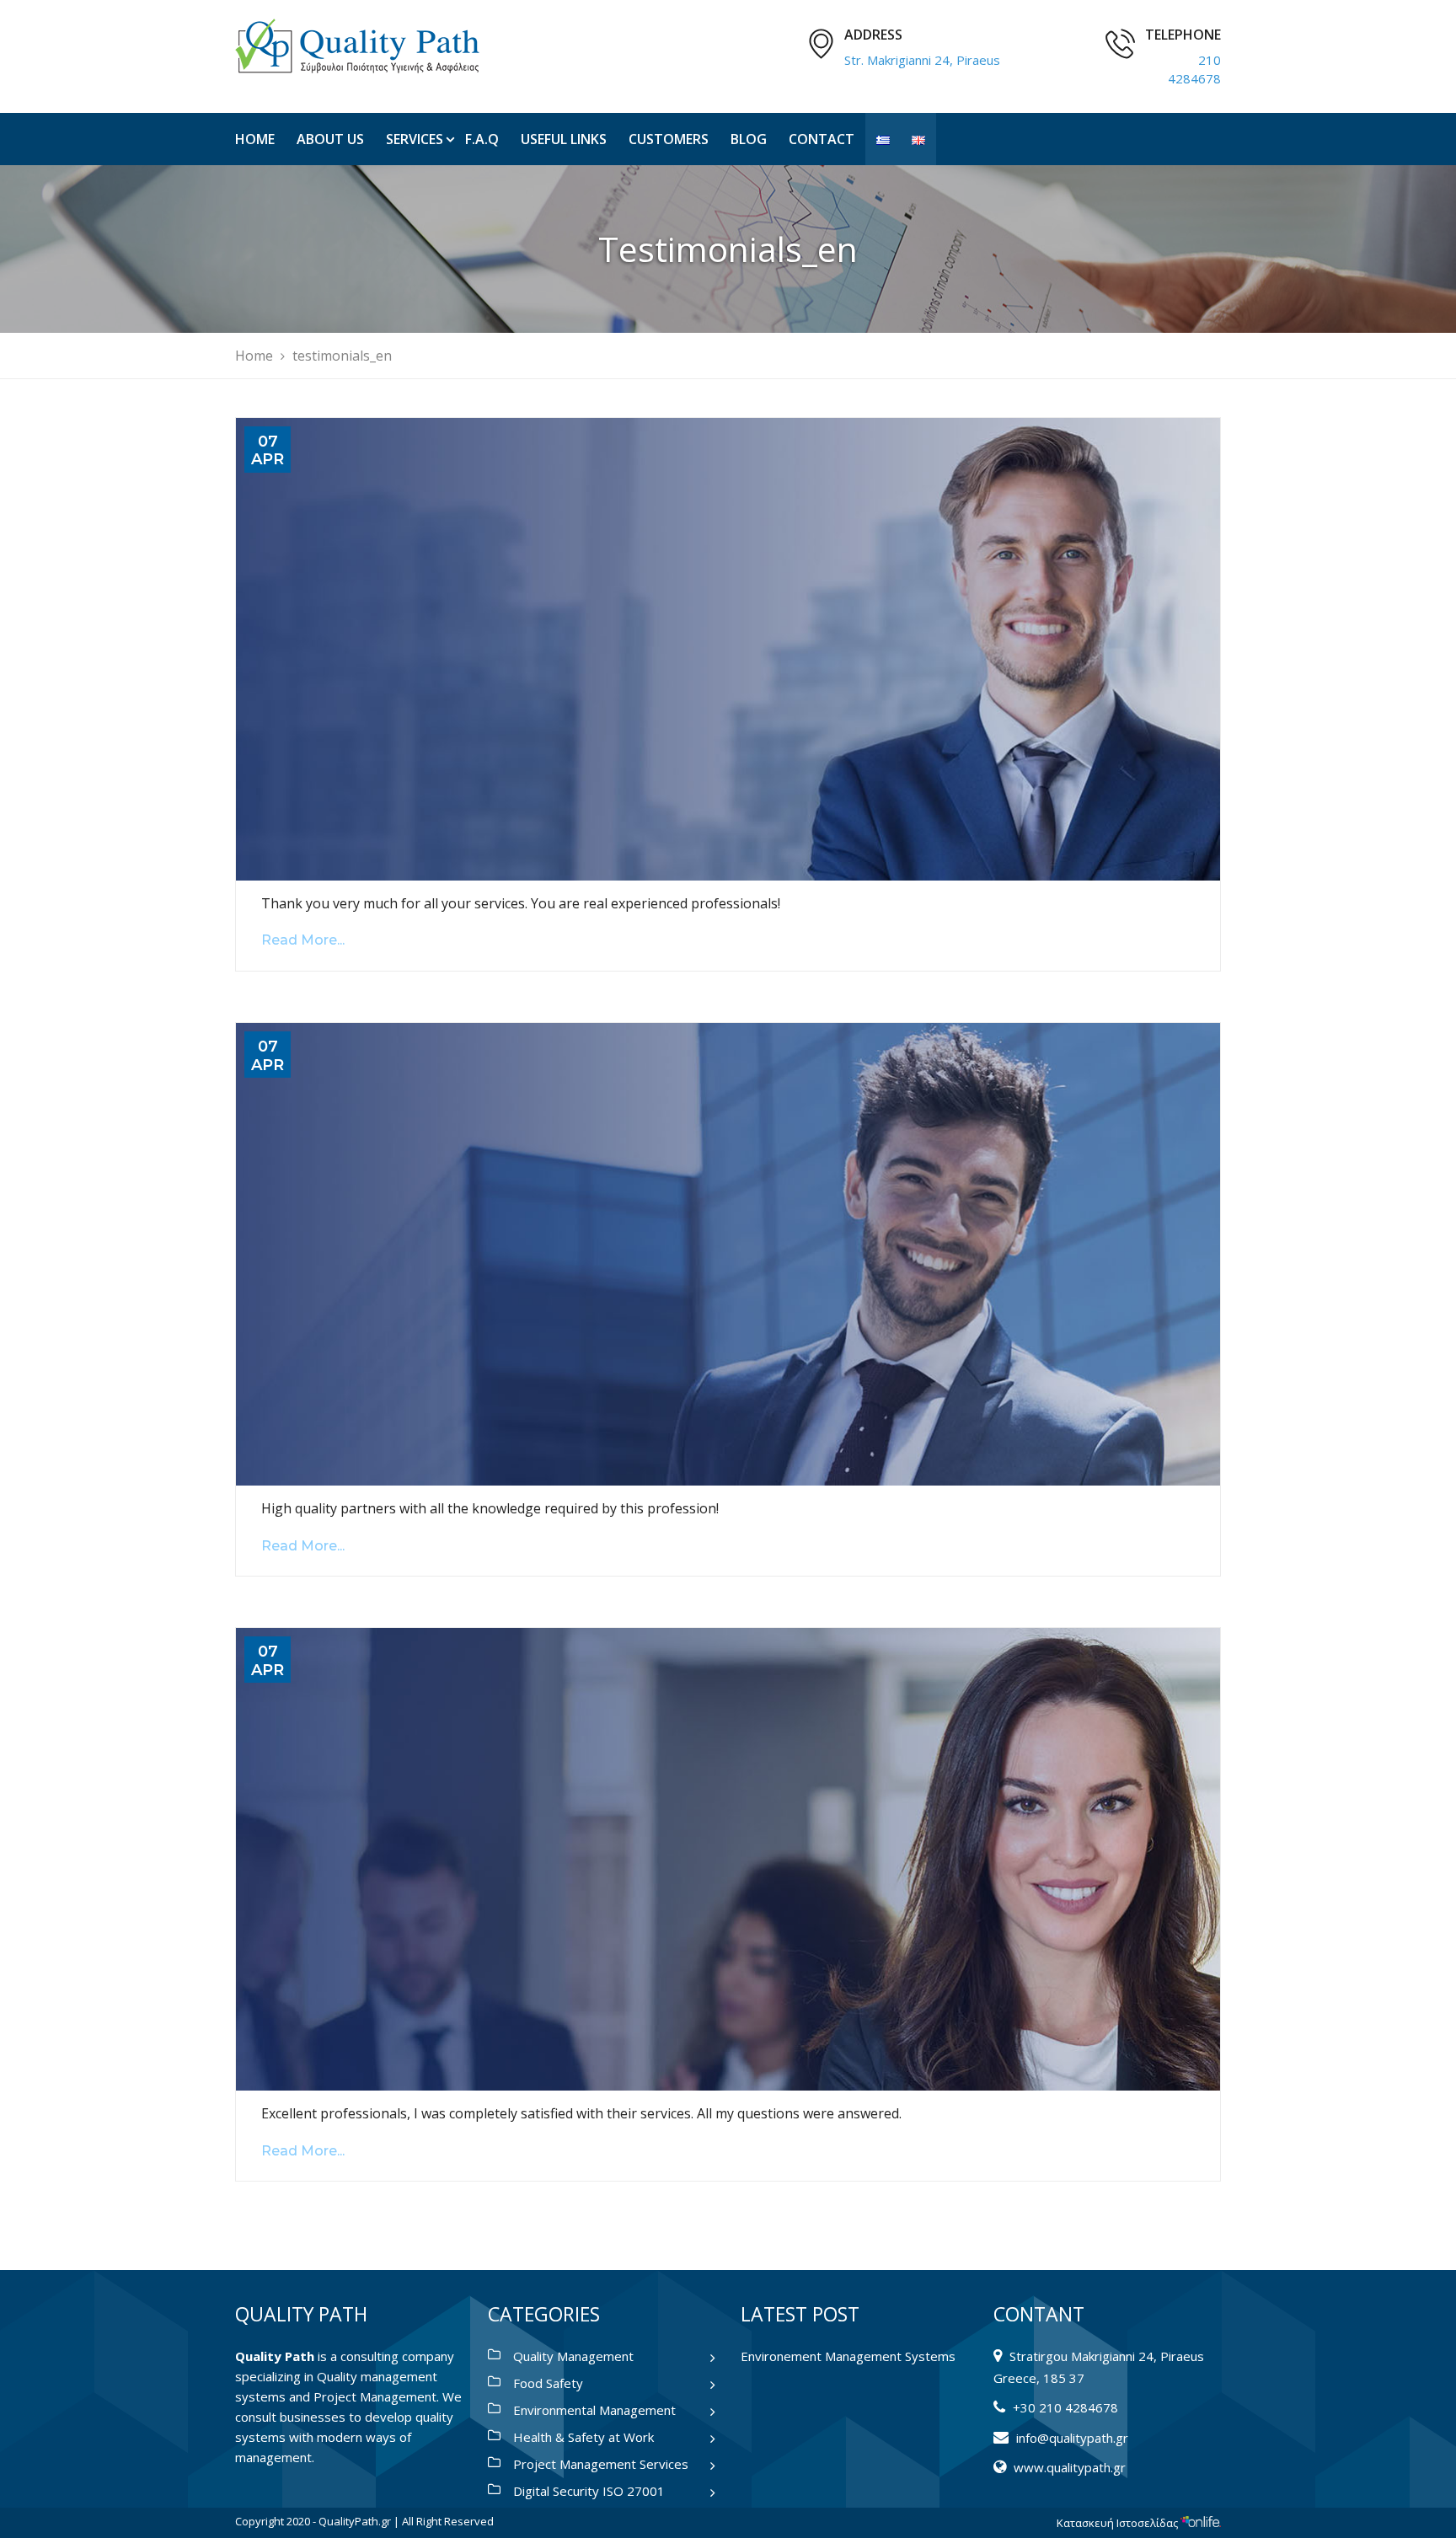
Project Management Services (601, 2464)
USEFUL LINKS (564, 139)
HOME (255, 139)
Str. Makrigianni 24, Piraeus (922, 60)
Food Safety (548, 2383)
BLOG (749, 139)
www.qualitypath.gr (1070, 2467)
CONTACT (822, 139)
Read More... (303, 940)
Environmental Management (594, 2410)
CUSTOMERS (669, 139)
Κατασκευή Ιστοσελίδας (1119, 2523)
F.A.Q (482, 139)
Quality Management (573, 2356)
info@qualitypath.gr (1072, 2438)
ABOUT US (330, 139)
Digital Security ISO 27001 (589, 2491)
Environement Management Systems (848, 2356)
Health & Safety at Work (583, 2437)
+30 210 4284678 (1065, 2407)
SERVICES (415, 139)
